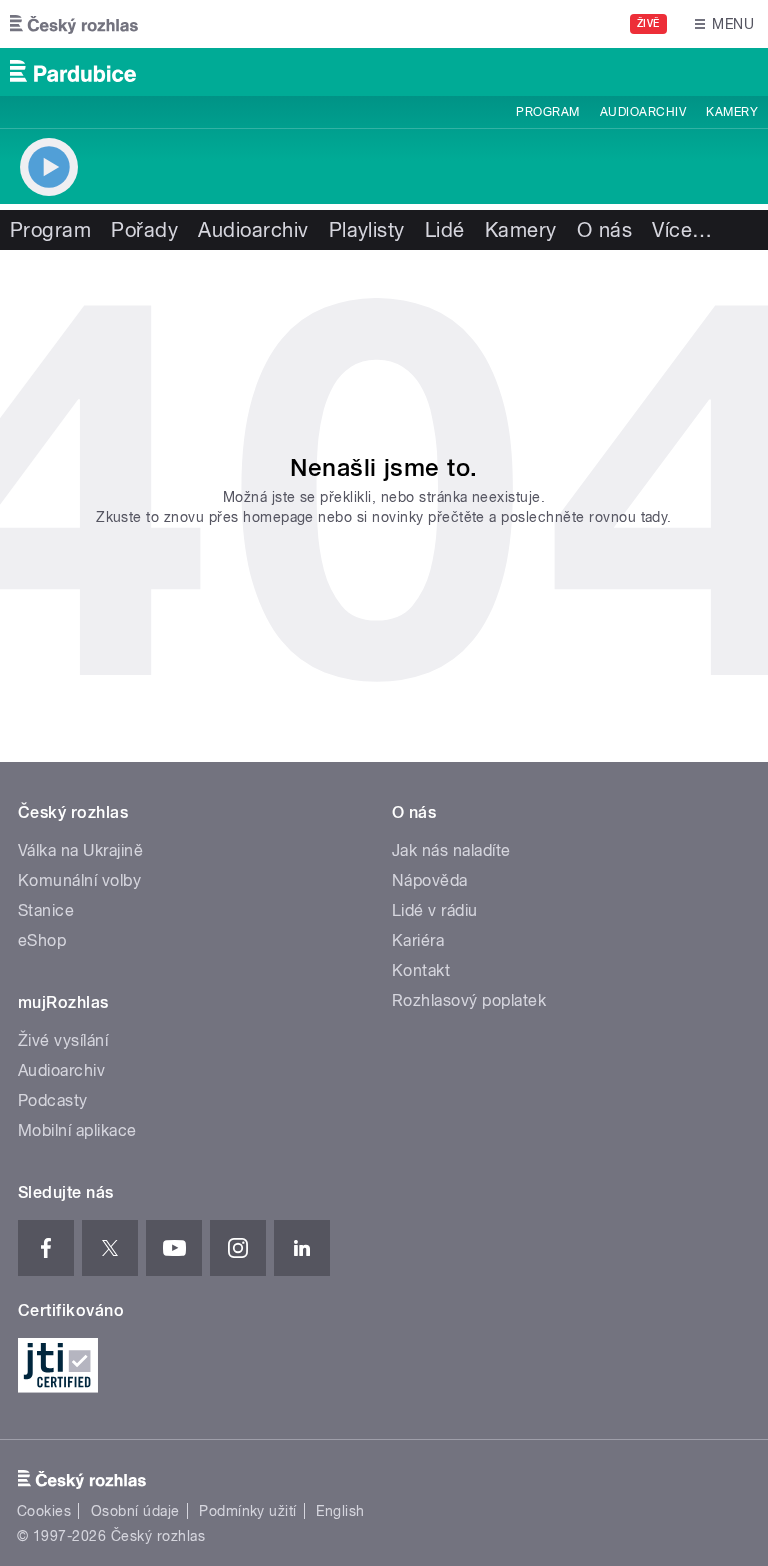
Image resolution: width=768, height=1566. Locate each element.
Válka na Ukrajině (80, 850)
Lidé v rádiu (435, 910)
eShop (42, 940)
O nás (604, 230)
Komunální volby (79, 880)
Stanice (46, 910)
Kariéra (418, 940)
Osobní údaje (135, 1511)
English (340, 1511)
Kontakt (421, 970)
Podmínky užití (248, 1511)
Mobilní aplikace (77, 1130)
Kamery (732, 112)
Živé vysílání (63, 1040)
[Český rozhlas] (74, 24)
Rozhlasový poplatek (469, 1000)
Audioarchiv (643, 112)
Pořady (144, 230)
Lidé (445, 230)
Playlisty (367, 230)
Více (682, 230)
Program (547, 112)
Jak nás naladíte (451, 850)
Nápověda (430, 880)
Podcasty (53, 1100)
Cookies (44, 1511)
